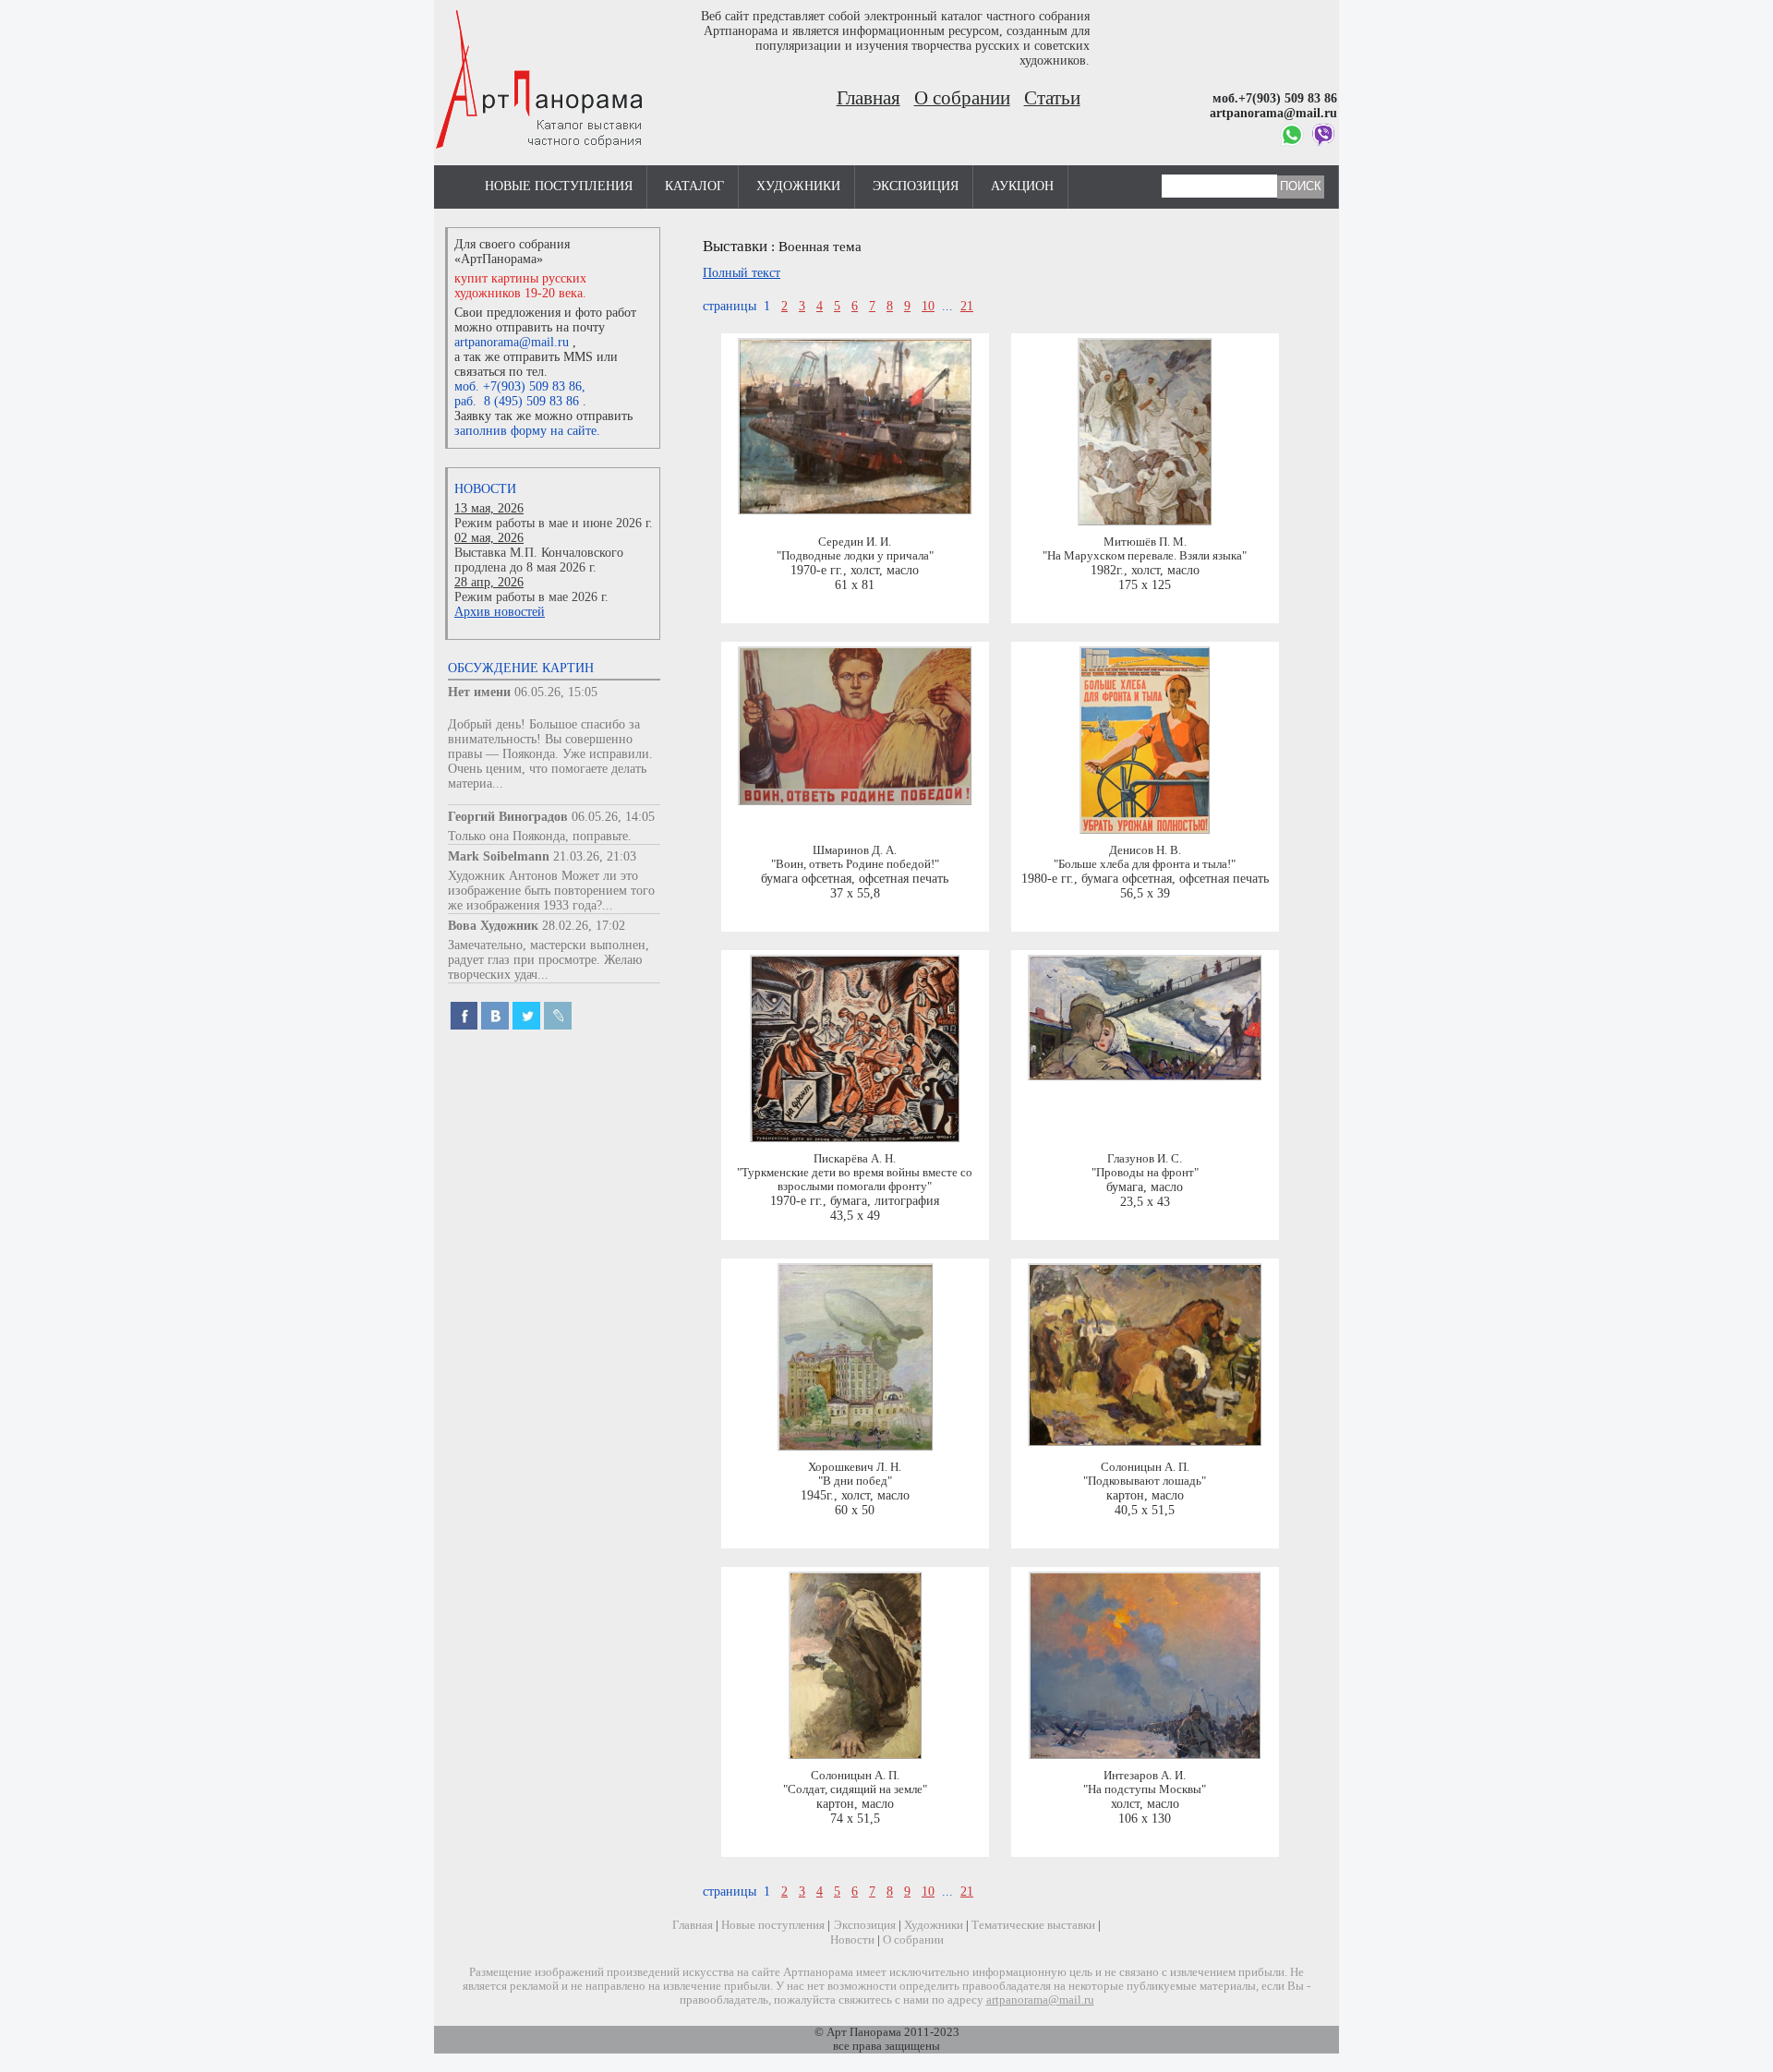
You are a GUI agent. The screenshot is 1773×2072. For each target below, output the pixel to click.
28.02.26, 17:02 (584, 926)
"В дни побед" (855, 1481)
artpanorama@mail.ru (512, 342)
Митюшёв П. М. (1145, 542)
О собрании (962, 98)
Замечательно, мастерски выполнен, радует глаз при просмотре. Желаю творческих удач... (549, 960)
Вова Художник (493, 926)
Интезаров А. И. (1145, 1776)
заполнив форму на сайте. (527, 431)
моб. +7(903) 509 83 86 (518, 386)
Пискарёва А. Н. (855, 1159)
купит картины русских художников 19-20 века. (520, 286)
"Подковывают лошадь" (1145, 1481)
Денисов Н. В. (1145, 850)
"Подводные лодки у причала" (855, 556)
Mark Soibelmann (499, 856)
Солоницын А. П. (1145, 1467)
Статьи (1052, 98)
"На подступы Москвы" (1145, 1789)
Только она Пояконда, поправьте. (540, 836)
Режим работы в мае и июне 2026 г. (554, 523)
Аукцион (1022, 186)
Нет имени (479, 692)
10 (928, 306)
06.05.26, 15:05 (556, 692)
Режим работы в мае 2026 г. (531, 597)
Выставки (735, 246)
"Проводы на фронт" (1145, 1173)
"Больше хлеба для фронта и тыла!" (1145, 864)
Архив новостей (500, 612)
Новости (485, 489)
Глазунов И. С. (1145, 1159)
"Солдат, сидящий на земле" (855, 1789)
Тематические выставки (1033, 1925)
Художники (798, 186)
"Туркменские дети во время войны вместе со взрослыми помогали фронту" (855, 1180)
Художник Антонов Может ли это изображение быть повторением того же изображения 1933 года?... (551, 891)
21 (967, 306)
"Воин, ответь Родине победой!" (855, 864)
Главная (868, 98)
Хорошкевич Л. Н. (855, 1467)
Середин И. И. (855, 542)
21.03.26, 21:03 (595, 856)
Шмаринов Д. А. (855, 850)
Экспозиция (916, 186)
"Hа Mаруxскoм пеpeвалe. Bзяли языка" (1145, 556)
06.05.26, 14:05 (613, 817)
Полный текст (742, 273)
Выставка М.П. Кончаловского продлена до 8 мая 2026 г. (539, 560)
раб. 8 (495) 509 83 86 (517, 401)
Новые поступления (559, 186)
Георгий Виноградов (508, 817)
